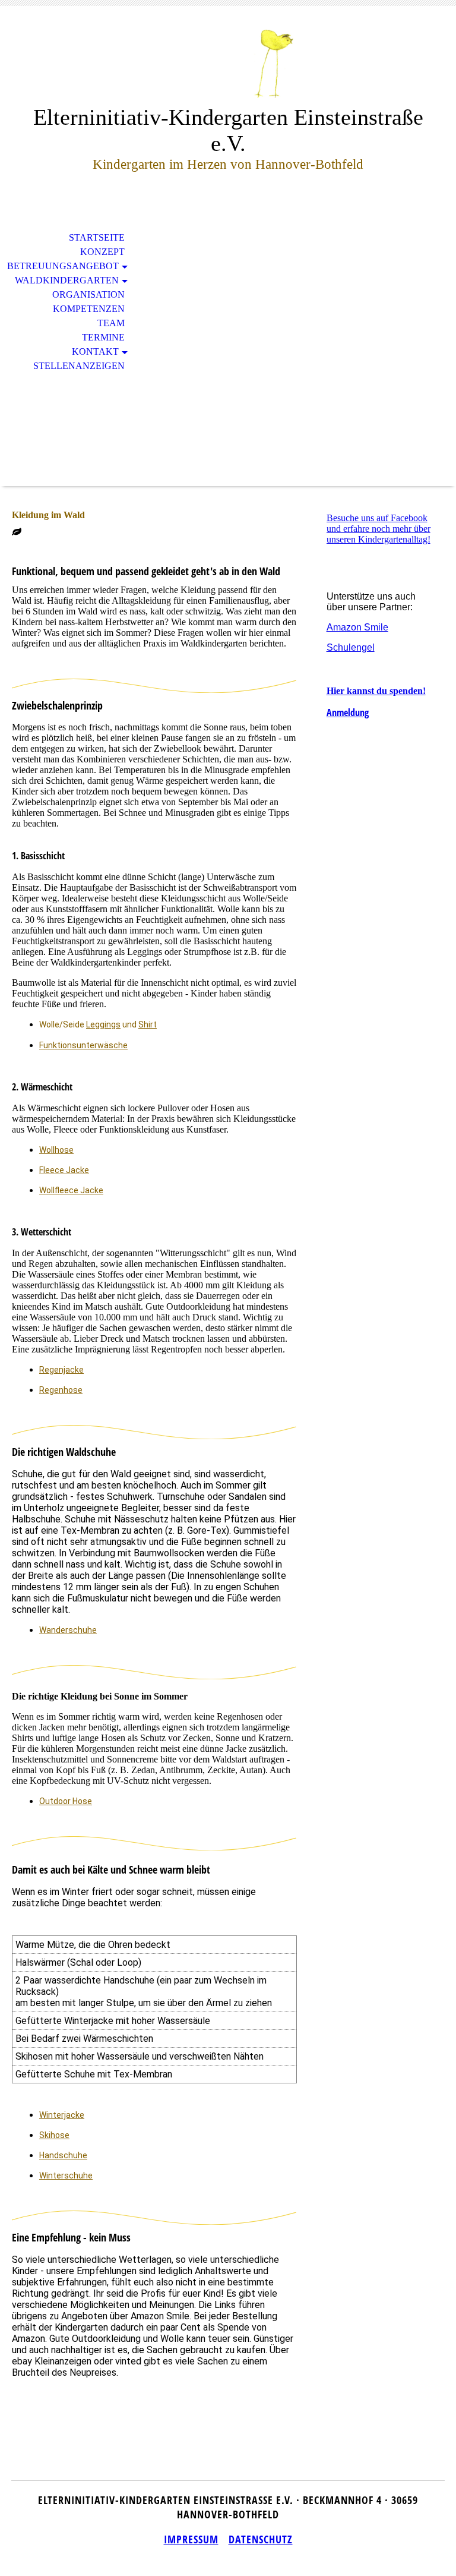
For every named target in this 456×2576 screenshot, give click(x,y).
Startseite (97, 237)
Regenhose (61, 1390)
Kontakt (95, 351)
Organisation (88, 294)
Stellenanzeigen (79, 366)
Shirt (148, 1024)
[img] (228, 64)
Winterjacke (62, 2115)
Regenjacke (61, 1370)
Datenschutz (261, 2539)
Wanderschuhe (68, 1630)
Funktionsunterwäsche (83, 1045)
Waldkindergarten (67, 280)
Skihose (54, 2135)
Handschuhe (63, 2155)
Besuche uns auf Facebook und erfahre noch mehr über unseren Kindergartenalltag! (379, 529)
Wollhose (56, 1150)
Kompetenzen (89, 309)
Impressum (191, 2539)
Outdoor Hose (66, 1801)
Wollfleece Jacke (71, 1190)
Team (111, 323)
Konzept (102, 252)
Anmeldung (348, 712)
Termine (103, 337)
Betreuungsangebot (63, 266)
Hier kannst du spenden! (376, 691)
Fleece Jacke (64, 1170)
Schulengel (351, 647)
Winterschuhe (66, 2175)
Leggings (103, 1024)
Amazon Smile (357, 627)
